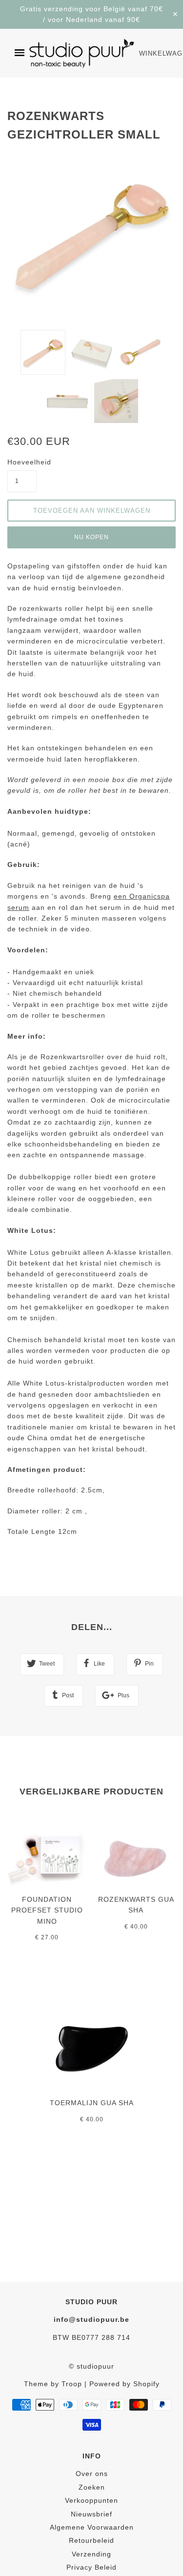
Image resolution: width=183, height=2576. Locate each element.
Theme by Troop (53, 2384)
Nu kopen (91, 537)
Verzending (91, 2554)
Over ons (92, 2474)
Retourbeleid (91, 2540)
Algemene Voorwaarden (92, 2527)
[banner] (82, 53)
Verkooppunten (91, 2500)
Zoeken (92, 2487)
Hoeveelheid (22, 462)
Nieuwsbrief (91, 2514)
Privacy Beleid (91, 2567)
